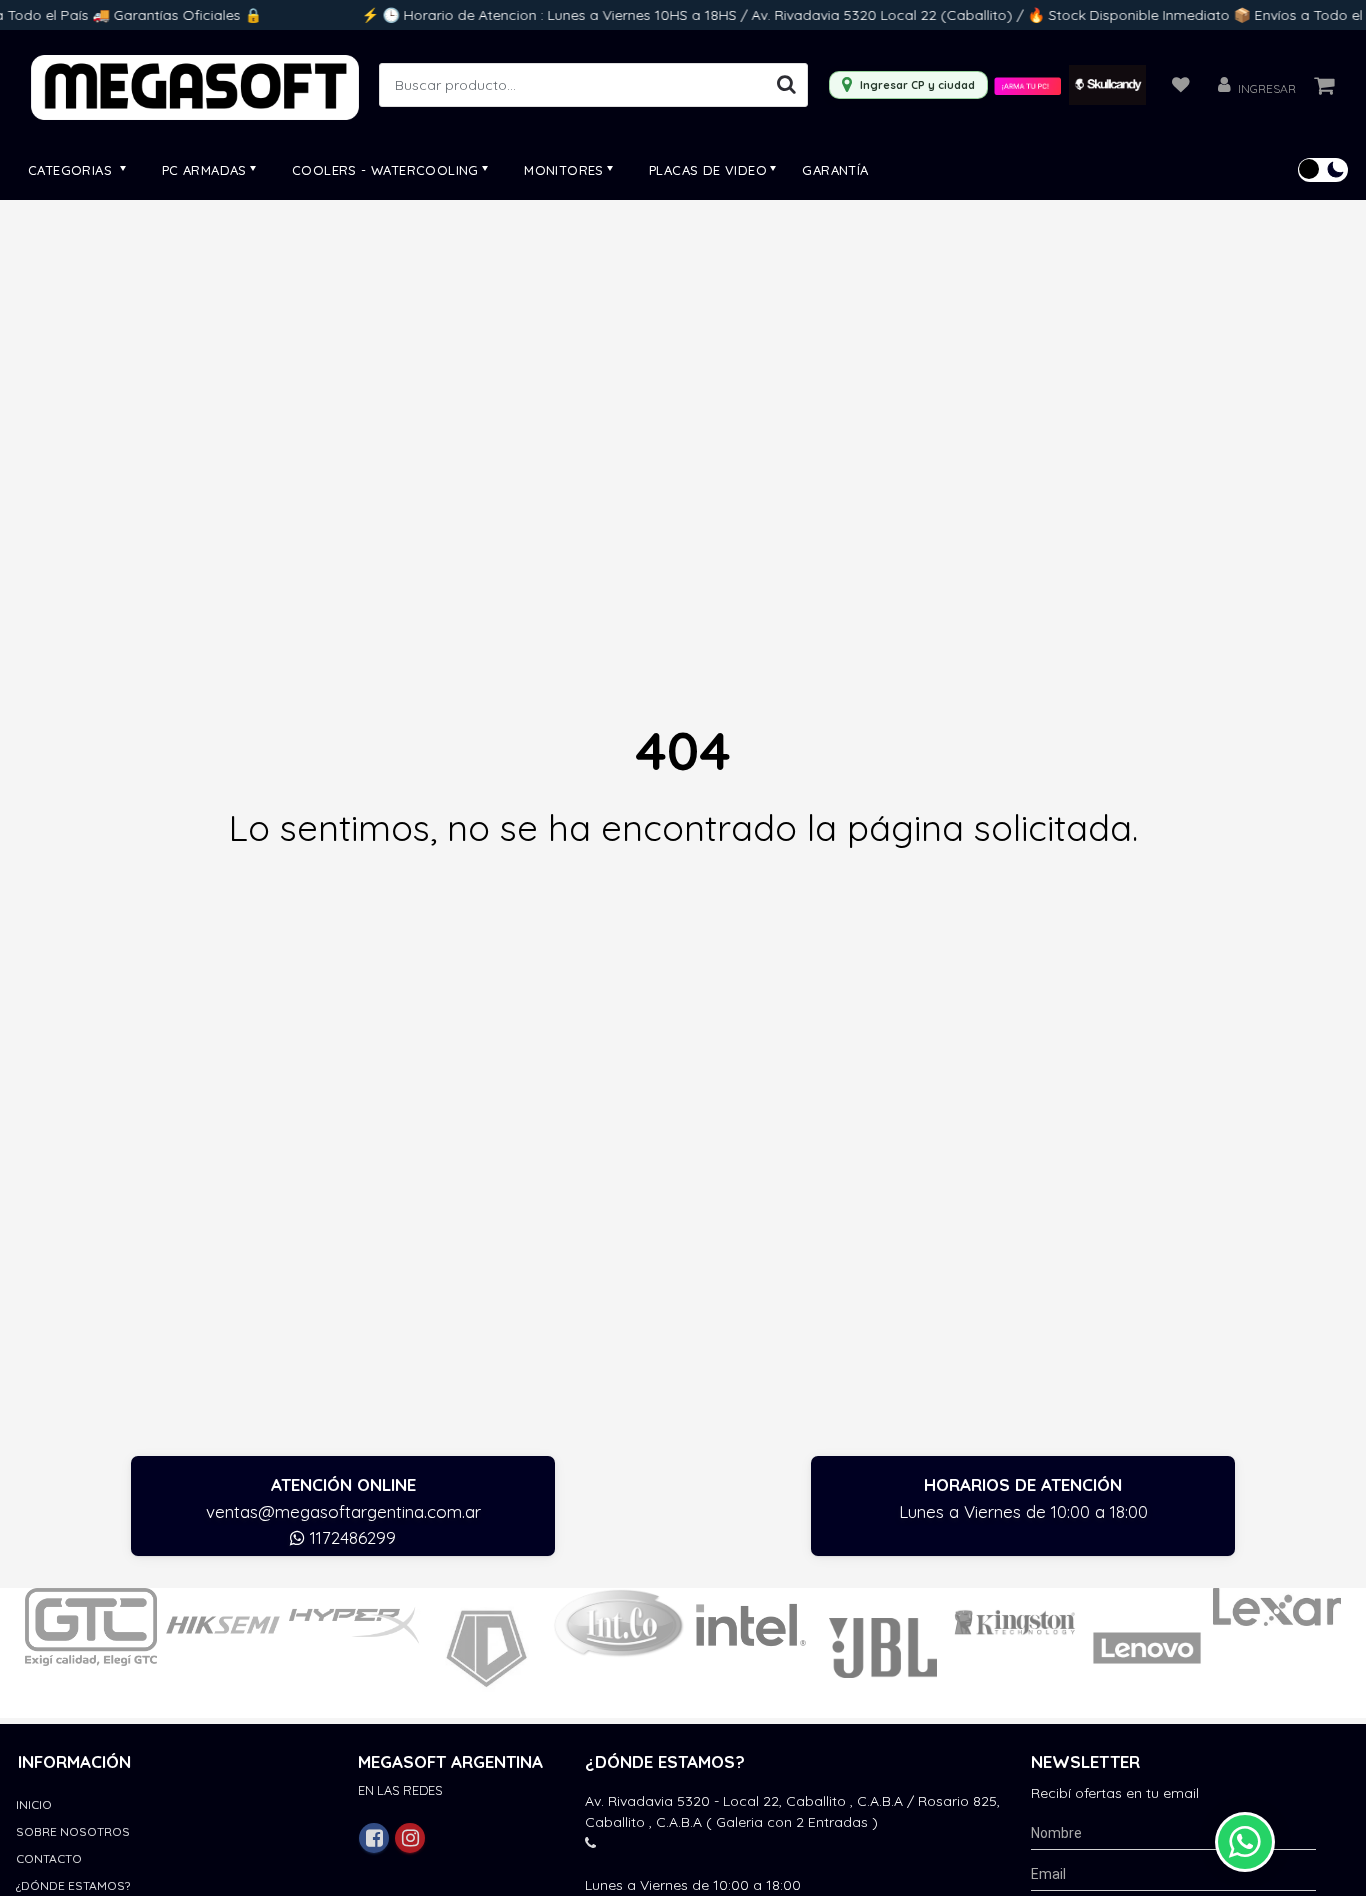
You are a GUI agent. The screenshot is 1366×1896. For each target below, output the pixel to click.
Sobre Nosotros (73, 1831)
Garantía (835, 170)
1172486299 (350, 1537)
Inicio (34, 1804)
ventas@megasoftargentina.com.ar (343, 1511)
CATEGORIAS (72, 170)
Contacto (49, 1858)
